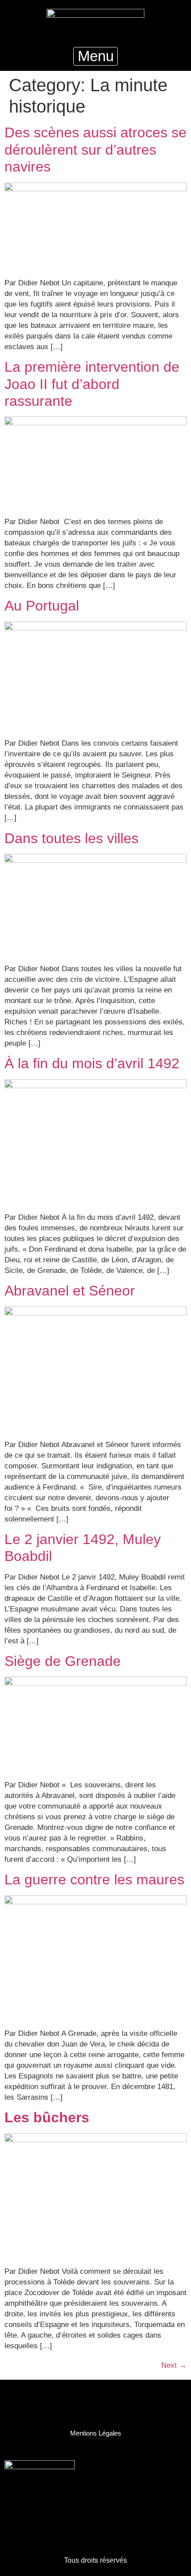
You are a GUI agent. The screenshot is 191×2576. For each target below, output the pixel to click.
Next (174, 2365)
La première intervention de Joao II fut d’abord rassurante (92, 384)
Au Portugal (42, 606)
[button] (95, 56)
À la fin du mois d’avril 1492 (92, 1063)
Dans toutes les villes (72, 838)
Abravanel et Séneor (70, 1291)
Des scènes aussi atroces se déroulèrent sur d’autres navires (95, 150)
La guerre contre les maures (94, 1879)
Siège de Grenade (63, 1661)
